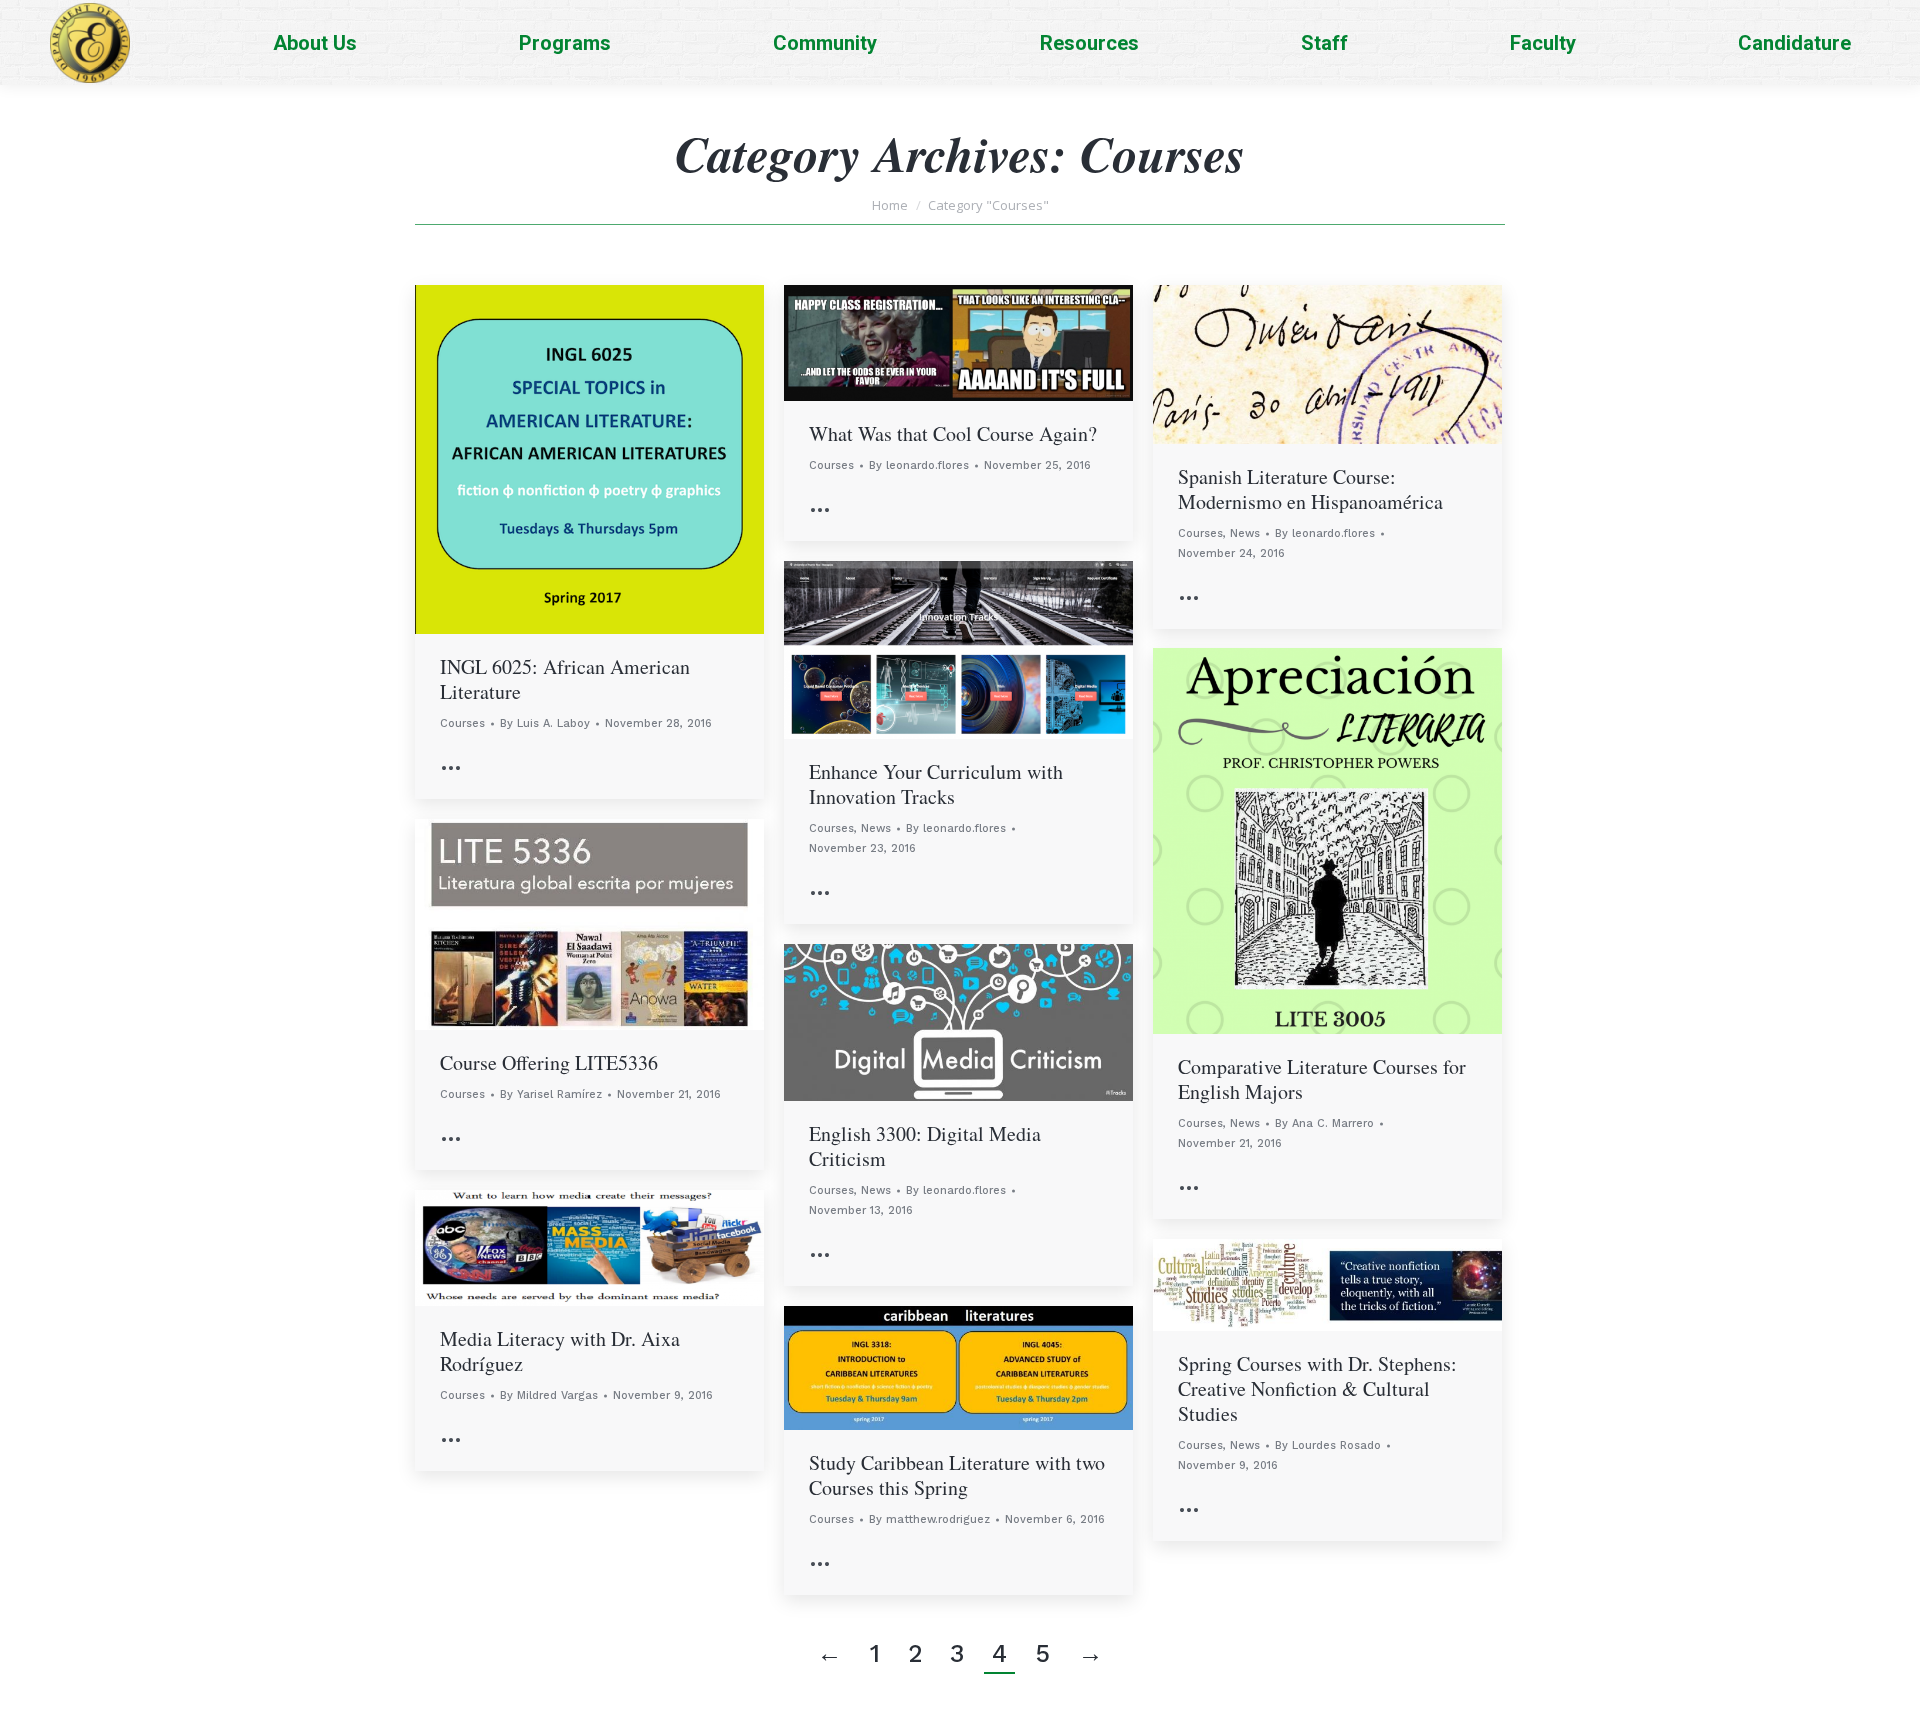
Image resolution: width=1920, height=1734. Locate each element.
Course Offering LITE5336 (549, 1062)
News (1245, 533)
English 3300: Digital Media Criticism (925, 1146)
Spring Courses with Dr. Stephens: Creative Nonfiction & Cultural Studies (1317, 1388)
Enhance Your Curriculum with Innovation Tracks (936, 784)
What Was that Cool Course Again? (953, 433)
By (545, 723)
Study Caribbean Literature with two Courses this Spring (957, 1475)
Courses (462, 723)
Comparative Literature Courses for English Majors (1322, 1079)
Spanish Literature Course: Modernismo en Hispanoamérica (1310, 489)
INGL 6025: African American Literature (565, 679)
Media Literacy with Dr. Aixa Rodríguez (560, 1351)
